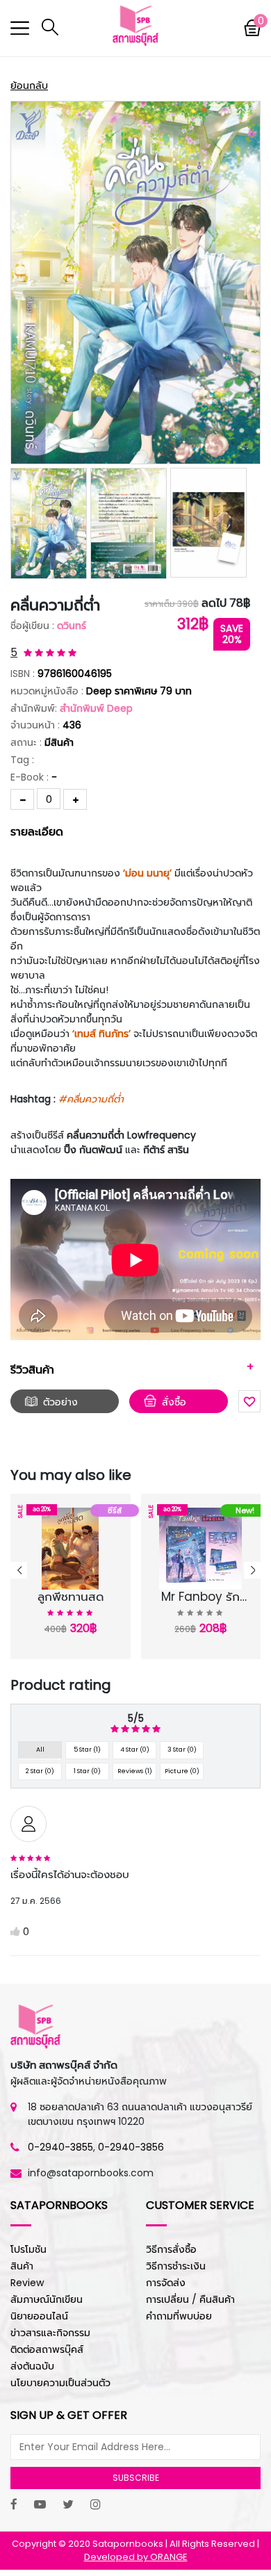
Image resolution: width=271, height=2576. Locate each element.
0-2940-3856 (131, 2147)
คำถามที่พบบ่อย (179, 2316)
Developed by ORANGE (136, 2557)
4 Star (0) (135, 1750)
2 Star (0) (40, 1771)
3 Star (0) (182, 1750)
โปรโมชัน (28, 2249)
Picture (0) (182, 1771)
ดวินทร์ (72, 626)
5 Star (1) (87, 1750)
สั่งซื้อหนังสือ (178, 1404)
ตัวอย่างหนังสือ (60, 1404)
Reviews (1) (135, 1771)
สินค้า (22, 2266)
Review (27, 2283)
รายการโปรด (63, 1600)
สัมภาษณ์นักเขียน (47, 2299)
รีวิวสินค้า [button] (32, 1370)
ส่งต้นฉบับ (32, 2366)
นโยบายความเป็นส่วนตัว (60, 2383)
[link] (91, 1099)
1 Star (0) (87, 1771)
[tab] (135, 831)
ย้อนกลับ (29, 85)
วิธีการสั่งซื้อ (171, 2249)
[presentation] (19, 1570)
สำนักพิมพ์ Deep (96, 708)
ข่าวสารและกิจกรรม (50, 2333)
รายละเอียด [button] (37, 832)
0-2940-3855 (60, 2147)
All (40, 1750)
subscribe (136, 2478)
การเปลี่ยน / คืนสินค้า (190, 2299)
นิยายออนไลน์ (39, 2316)
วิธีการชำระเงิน (176, 2266)
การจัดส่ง (166, 2283)
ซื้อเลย (65, 1617)
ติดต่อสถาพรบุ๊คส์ (47, 2349)
